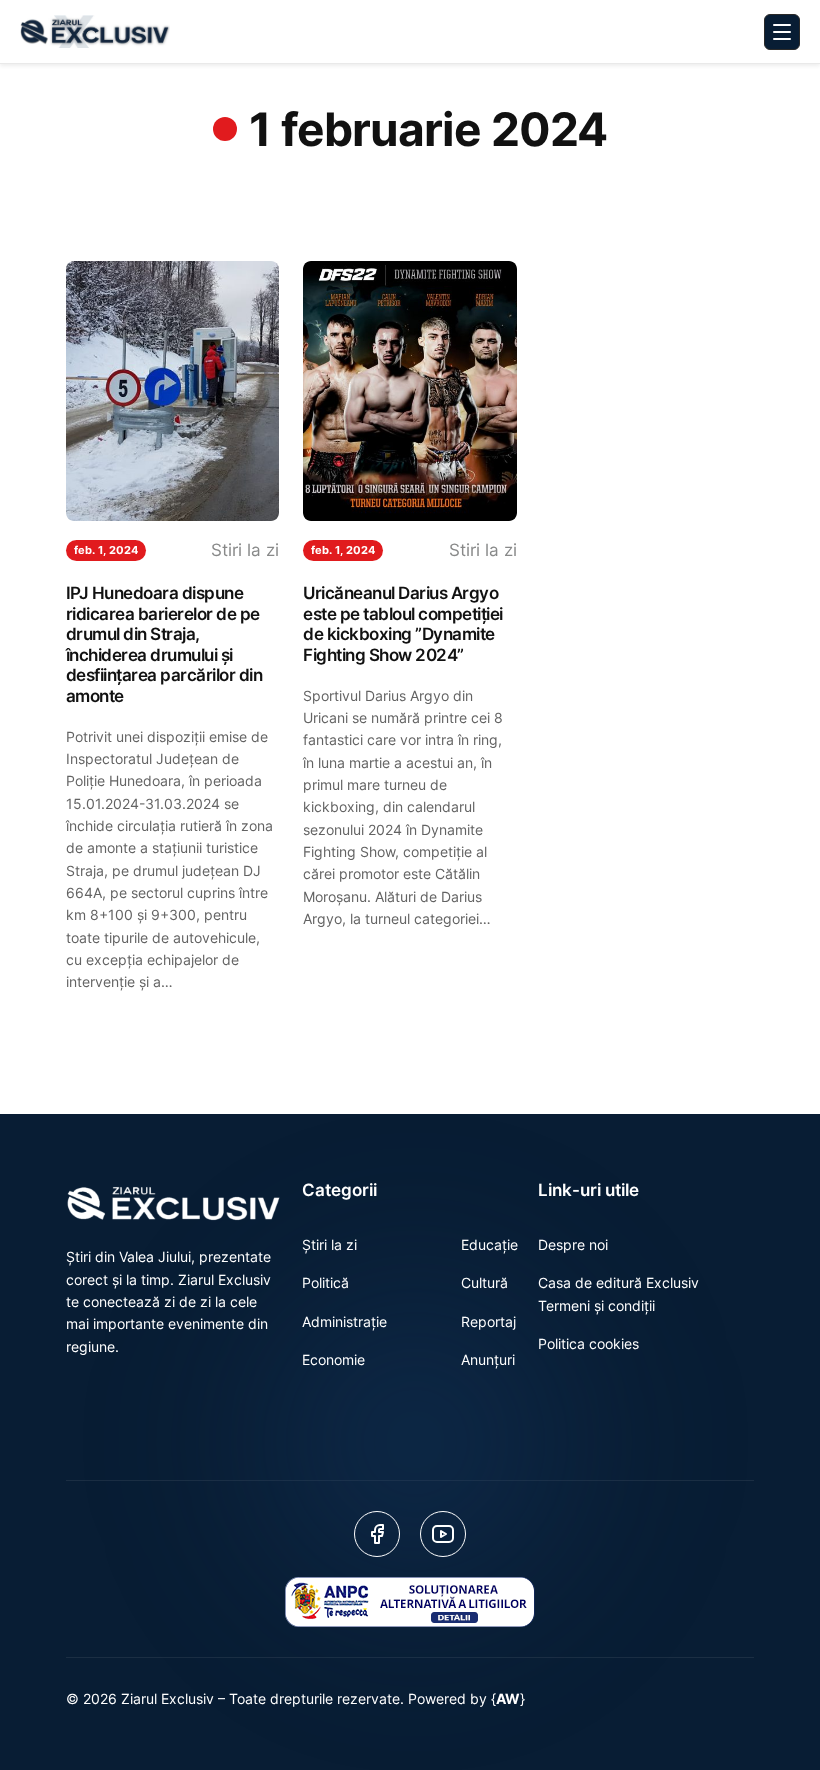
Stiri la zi (245, 550)
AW (508, 1698)
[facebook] (377, 1534)
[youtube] (443, 1534)
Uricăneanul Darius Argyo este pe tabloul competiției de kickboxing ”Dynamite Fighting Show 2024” (403, 624)
